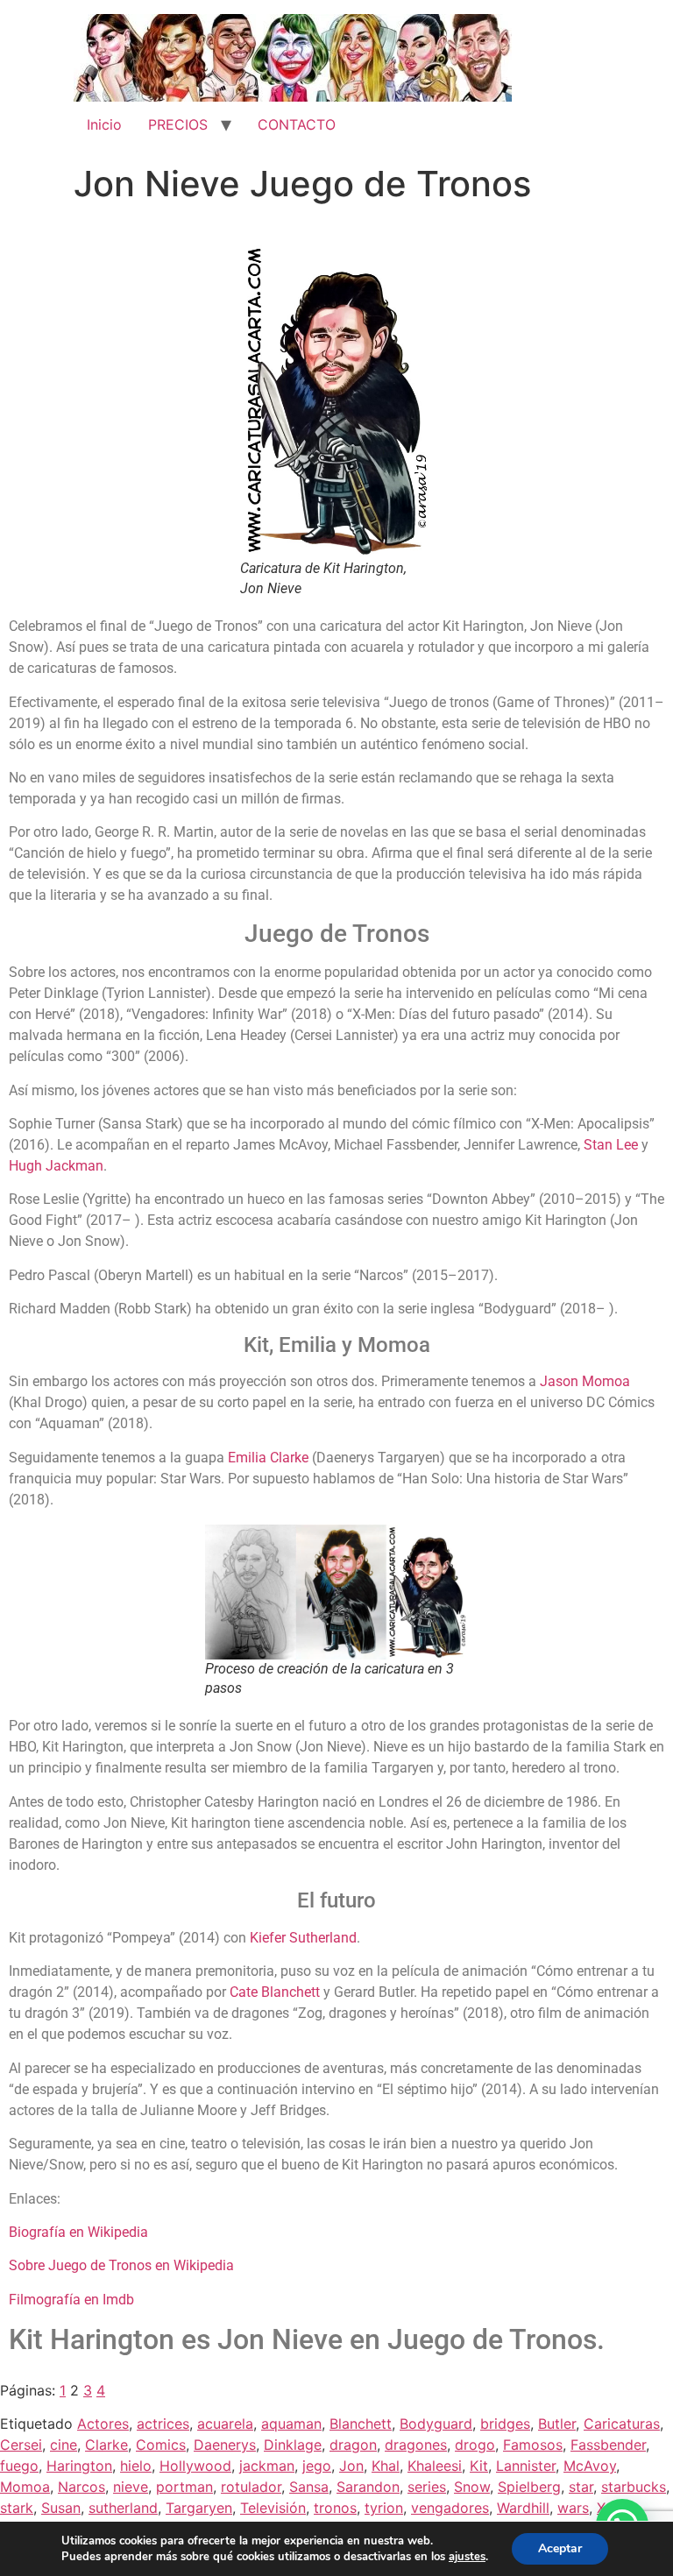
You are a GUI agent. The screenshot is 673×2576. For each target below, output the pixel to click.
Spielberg (529, 2487)
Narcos (81, 2487)
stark (17, 2508)
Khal (386, 2466)
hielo (136, 2466)
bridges (505, 2424)
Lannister (526, 2466)
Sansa (309, 2487)
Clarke (106, 2445)
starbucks (634, 2487)
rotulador (251, 2487)
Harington (79, 2466)
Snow (472, 2487)
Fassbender (608, 2445)
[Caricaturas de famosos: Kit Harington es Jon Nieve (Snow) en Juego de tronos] (336, 400)
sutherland (123, 2508)
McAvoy (590, 2466)
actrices (163, 2424)
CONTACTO (297, 124)
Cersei (21, 2445)
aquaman (291, 2424)
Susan (61, 2508)
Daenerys (225, 2445)
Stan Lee (611, 1145)
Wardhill (523, 2508)
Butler (557, 2424)
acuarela (225, 2424)
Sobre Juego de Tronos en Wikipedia (121, 2265)
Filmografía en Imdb (71, 2300)
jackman (267, 2466)
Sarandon (368, 2487)
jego (317, 2466)
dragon (353, 2445)
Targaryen (199, 2508)
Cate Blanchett (275, 1992)
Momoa (25, 2487)
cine (64, 2445)
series (427, 2487)
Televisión (273, 2508)
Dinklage (293, 2445)
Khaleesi (435, 2466)
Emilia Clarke (268, 1458)
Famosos (533, 2445)
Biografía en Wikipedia (78, 2232)
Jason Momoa (585, 1381)
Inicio (104, 124)
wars (573, 2508)
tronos (335, 2508)
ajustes (467, 2557)
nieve (131, 2487)
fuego (19, 2466)
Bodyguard (436, 2424)
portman (184, 2487)
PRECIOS (178, 124)
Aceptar (560, 2548)
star (581, 2487)
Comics (161, 2445)
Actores (103, 2424)
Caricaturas (622, 2424)
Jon (351, 2466)
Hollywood (195, 2466)
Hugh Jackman (56, 1166)
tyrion (384, 2508)
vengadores (450, 2508)
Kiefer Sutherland (303, 1938)
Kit (479, 2466)
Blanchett (361, 2424)
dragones (416, 2445)
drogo (475, 2445)
